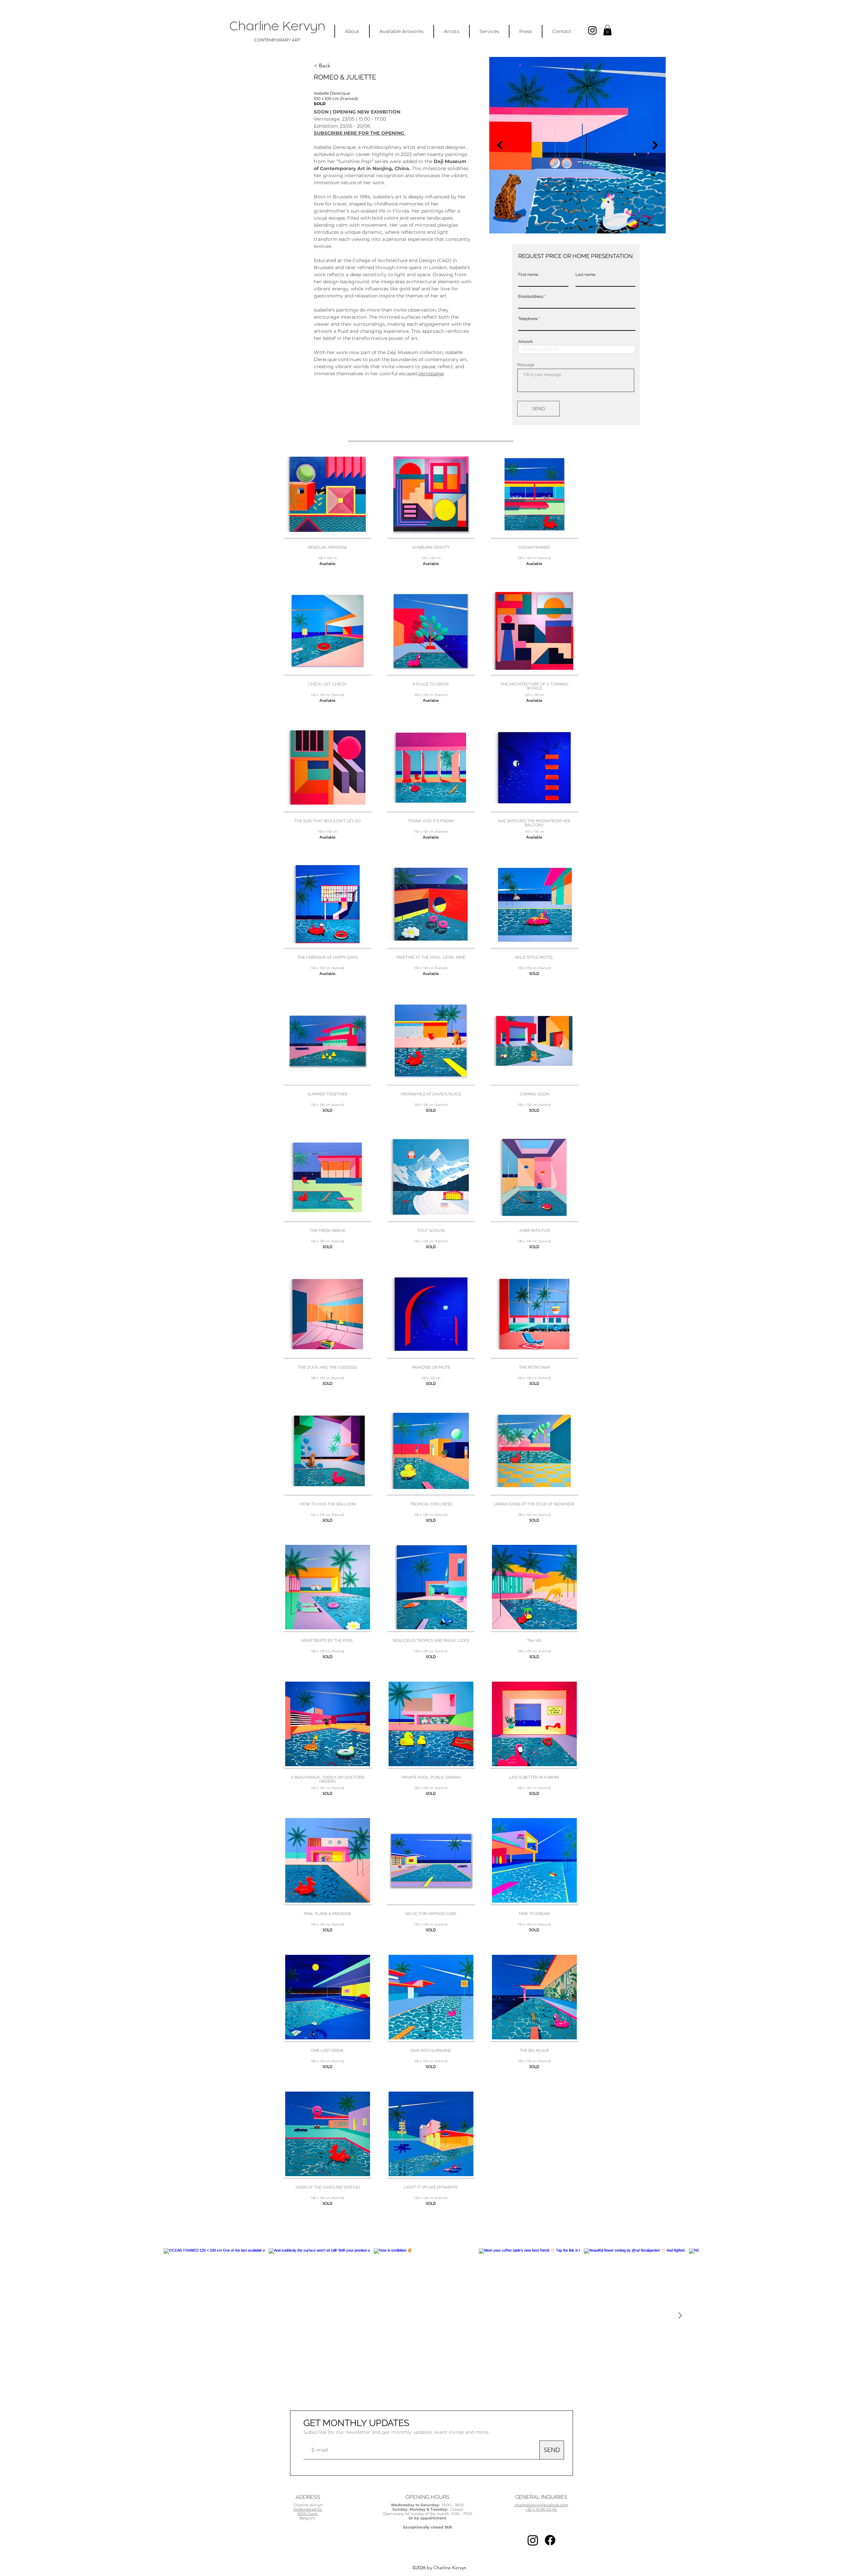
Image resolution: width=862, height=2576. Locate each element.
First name (528, 275)
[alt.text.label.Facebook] (550, 2540)
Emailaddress (531, 296)
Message (526, 365)
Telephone (528, 319)
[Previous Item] (500, 145)
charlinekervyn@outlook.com (541, 2505)
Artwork (525, 342)
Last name (585, 275)
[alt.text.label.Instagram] (592, 30)
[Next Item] (655, 145)
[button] (607, 30)
